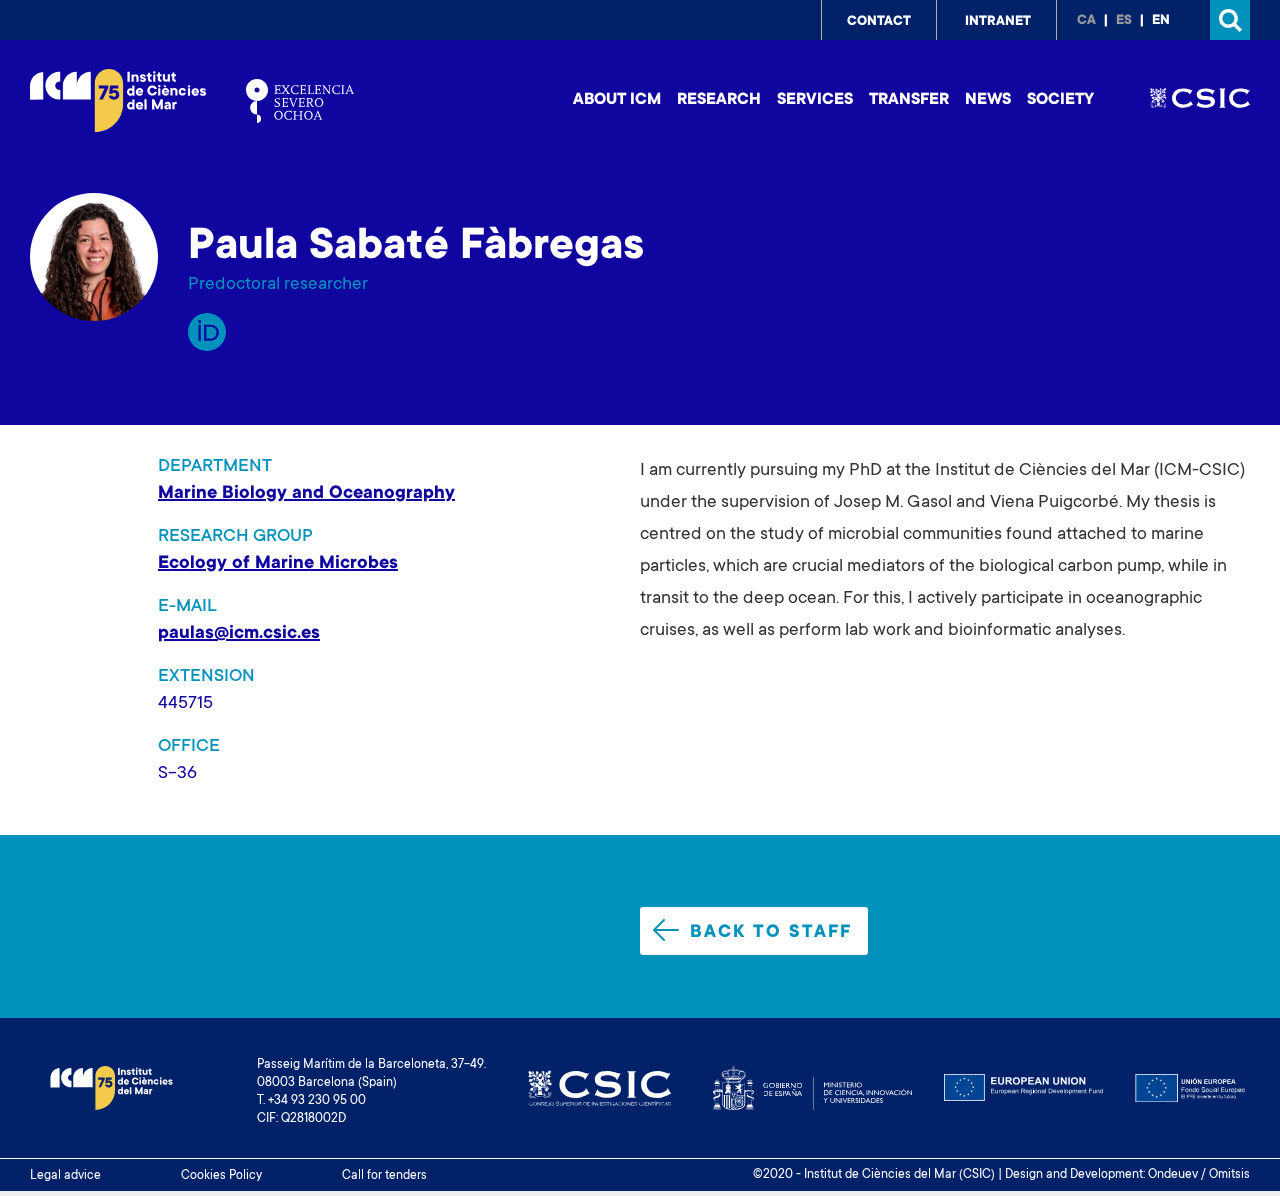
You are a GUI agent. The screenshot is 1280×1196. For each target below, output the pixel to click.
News (988, 100)
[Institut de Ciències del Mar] (118, 100)
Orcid (207, 332)
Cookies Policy (221, 1176)
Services (815, 100)
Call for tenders (384, 1176)
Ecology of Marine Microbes (278, 564)
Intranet (998, 22)
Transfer (909, 100)
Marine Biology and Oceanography (306, 494)
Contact (879, 22)
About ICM (617, 100)
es (1124, 21)
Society (1060, 100)
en (1161, 21)
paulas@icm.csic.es (239, 634)
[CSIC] (1200, 101)
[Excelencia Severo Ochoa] (300, 101)
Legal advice (65, 1176)
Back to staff (771, 933)
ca (1086, 21)
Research (719, 100)
